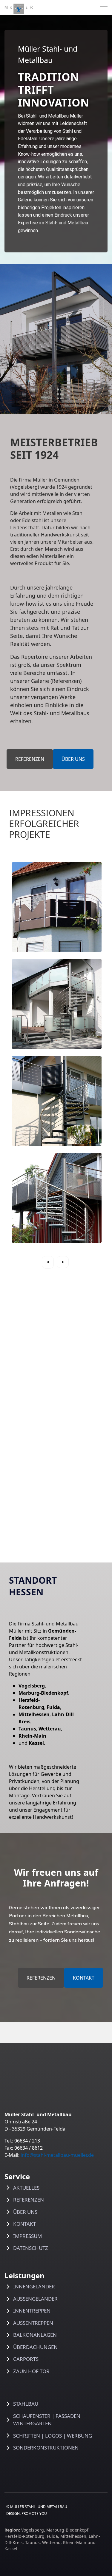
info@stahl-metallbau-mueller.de (57, 2155)
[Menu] (104, 9)
